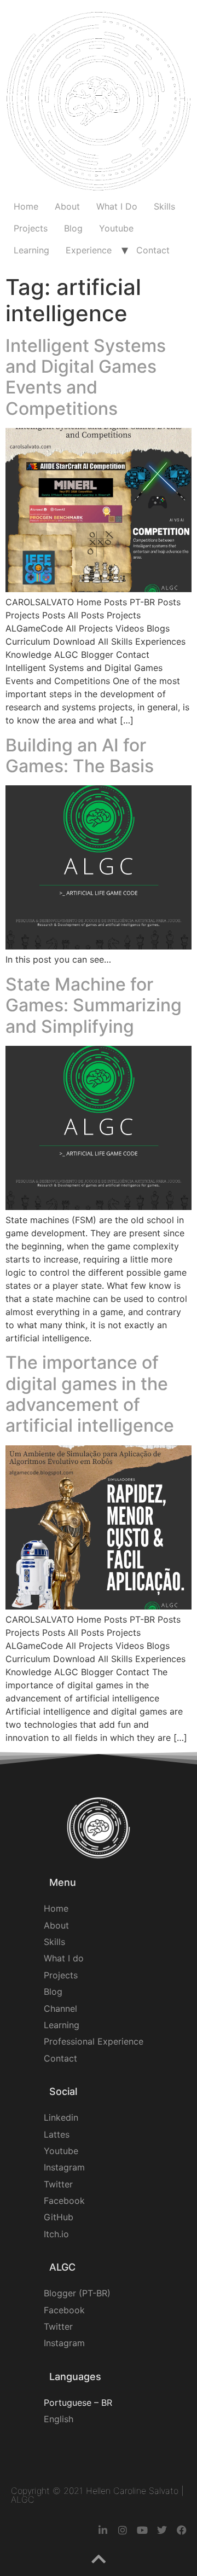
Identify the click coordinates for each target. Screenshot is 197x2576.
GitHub (59, 2217)
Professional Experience (94, 2041)
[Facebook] (182, 2530)
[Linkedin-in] (103, 2530)
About (67, 206)
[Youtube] (142, 2530)
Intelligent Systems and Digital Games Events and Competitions (86, 377)
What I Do (117, 206)
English (59, 2419)
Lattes (57, 2134)
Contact (153, 250)
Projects (31, 228)
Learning (31, 250)
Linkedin (61, 2117)
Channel (60, 2008)
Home (26, 206)
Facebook (64, 2201)
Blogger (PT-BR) (77, 2293)
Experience (89, 250)
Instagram (64, 2167)
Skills (164, 206)
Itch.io (56, 2234)
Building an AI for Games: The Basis (80, 756)
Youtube (116, 228)
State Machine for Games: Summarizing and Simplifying (94, 1005)
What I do (64, 1958)
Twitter (58, 2184)
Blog (73, 228)
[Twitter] (162, 2530)
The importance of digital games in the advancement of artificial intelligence (90, 1394)
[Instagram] (123, 2530)
